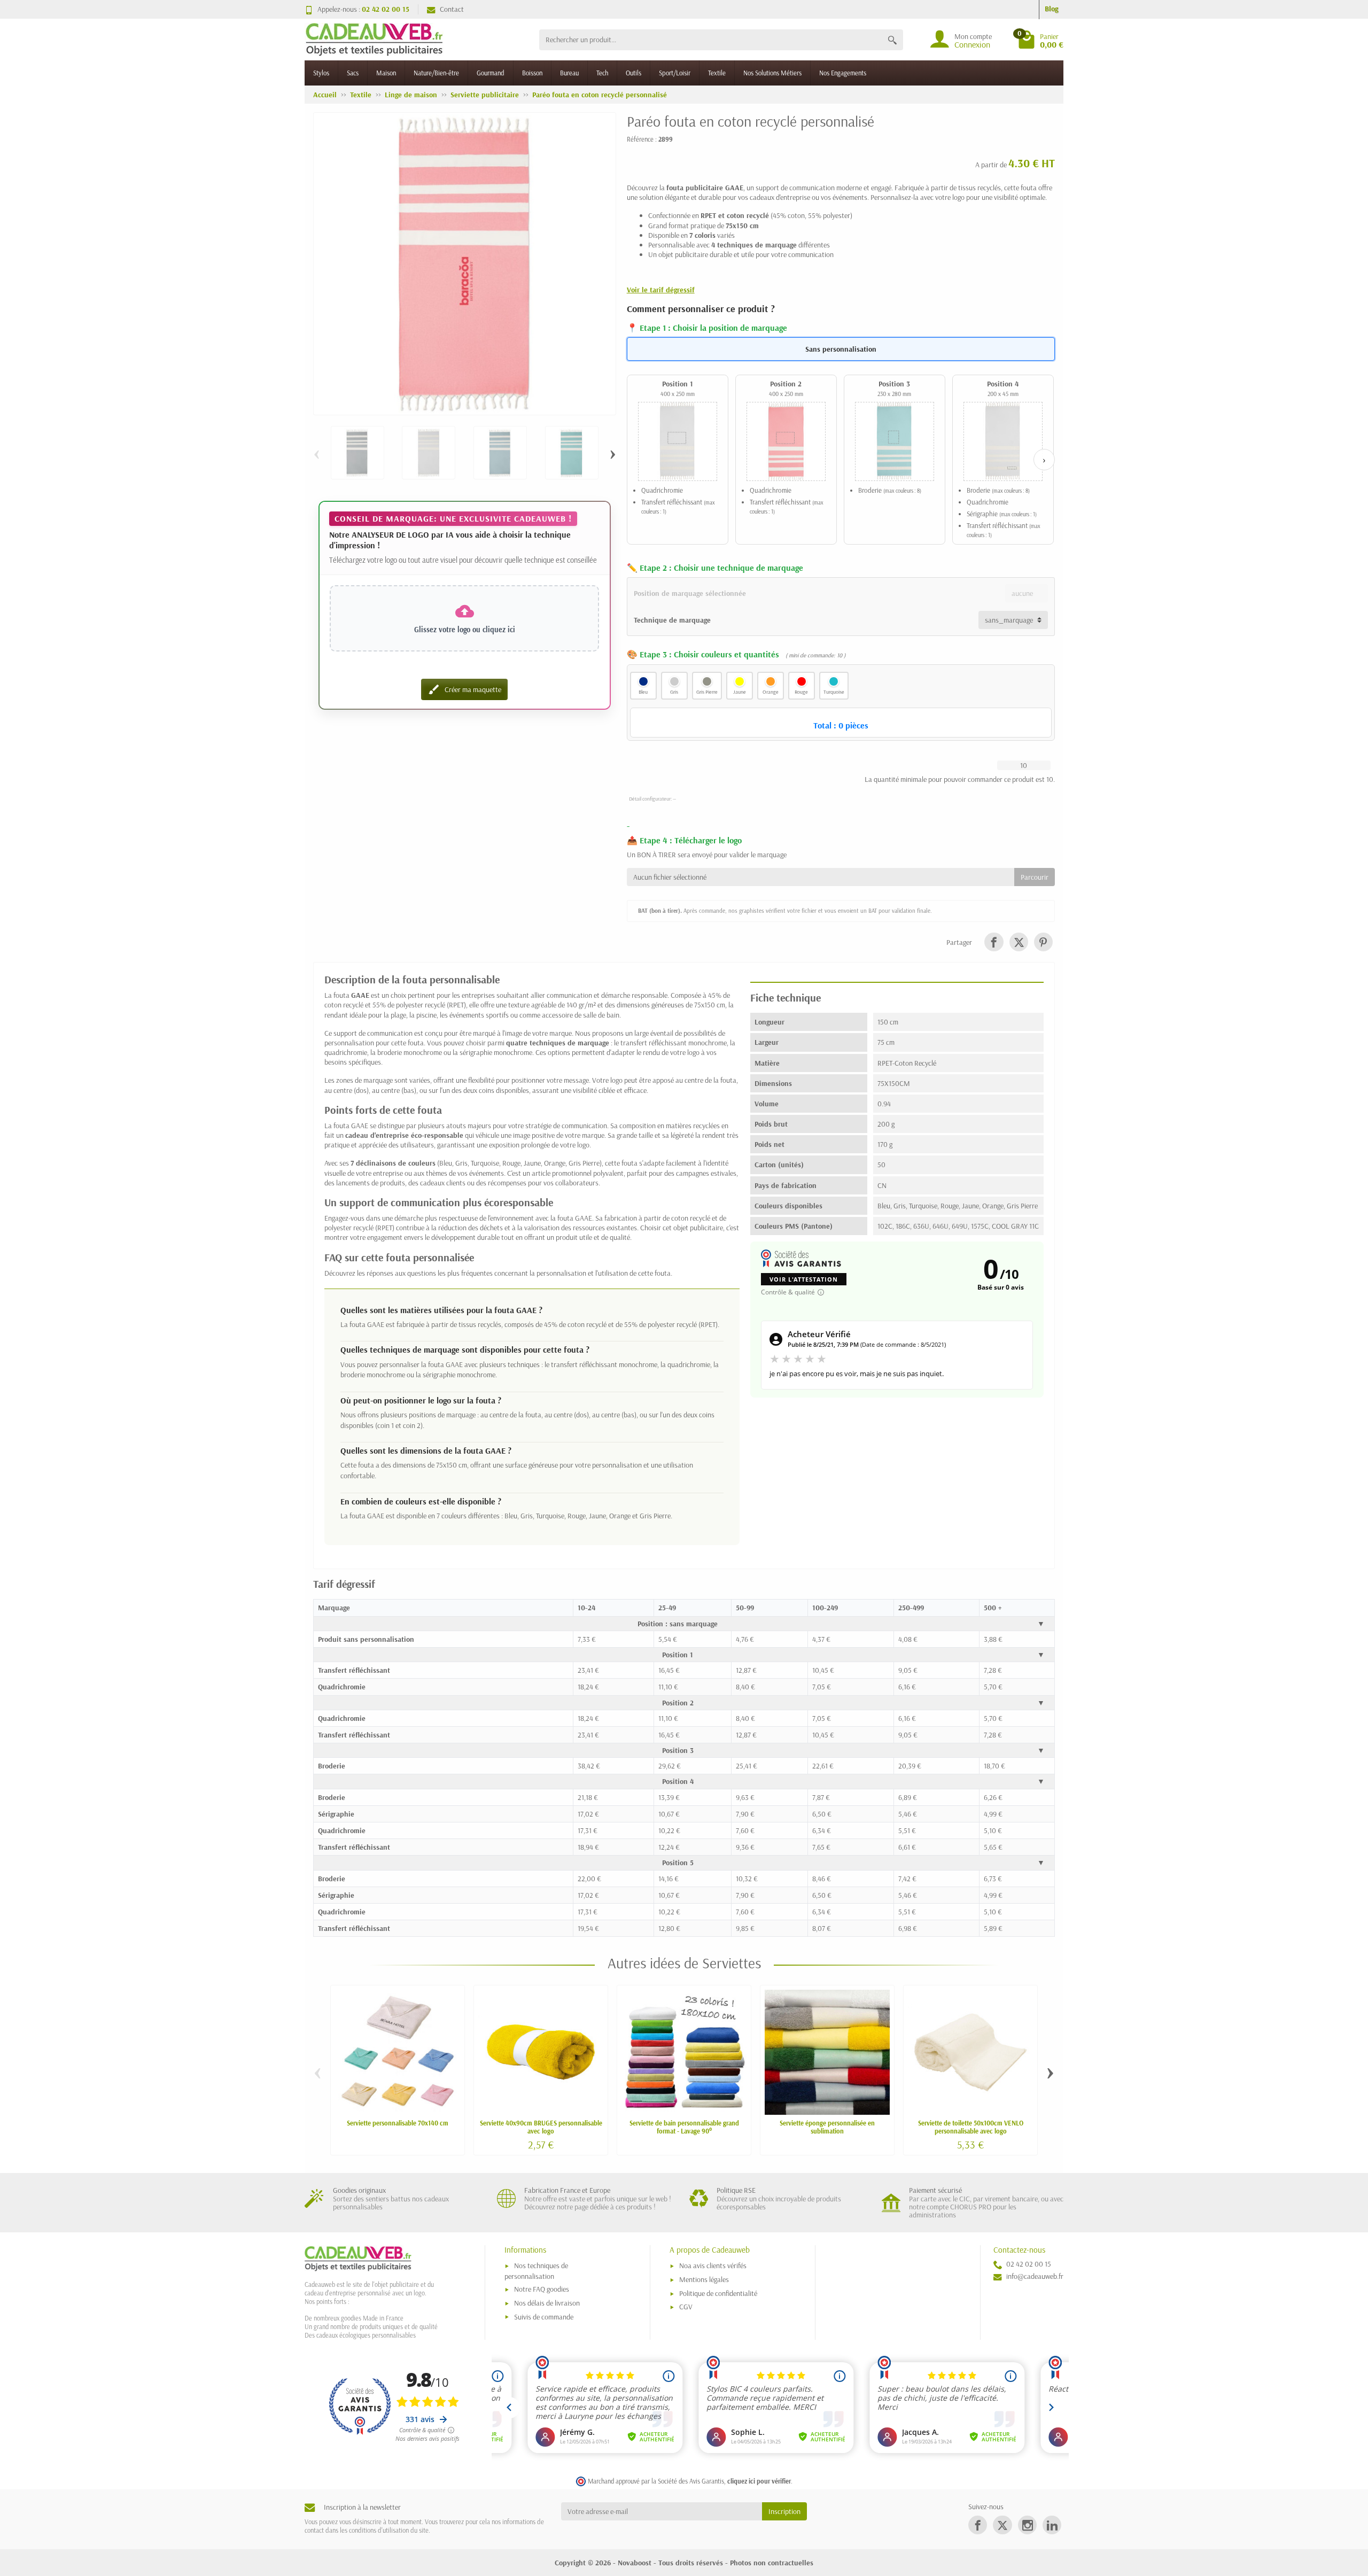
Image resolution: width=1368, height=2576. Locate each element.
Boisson (532, 73)
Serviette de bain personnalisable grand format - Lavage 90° (684, 2127)
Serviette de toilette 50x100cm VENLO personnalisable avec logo (971, 2127)
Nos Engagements (843, 73)
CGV (686, 2307)
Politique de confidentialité (718, 2293)
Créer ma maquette (464, 689)
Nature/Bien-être (436, 73)
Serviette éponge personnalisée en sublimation (827, 2127)
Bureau (569, 73)
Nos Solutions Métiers (772, 73)
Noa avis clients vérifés (713, 2265)
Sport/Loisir (675, 73)
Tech (602, 73)
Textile (717, 73)
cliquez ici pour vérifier (759, 2481)
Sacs (353, 73)
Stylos (321, 73)
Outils (634, 73)
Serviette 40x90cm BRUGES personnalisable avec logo (541, 2127)
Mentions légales (704, 2279)
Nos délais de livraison (547, 2303)
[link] (994, 942)
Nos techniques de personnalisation (536, 2271)
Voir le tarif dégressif (661, 290)
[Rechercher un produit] (892, 40)
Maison (386, 73)
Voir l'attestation (804, 1279)
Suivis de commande (544, 2317)
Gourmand (491, 73)
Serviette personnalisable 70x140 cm (398, 2123)
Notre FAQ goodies (542, 2289)
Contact (452, 9)
